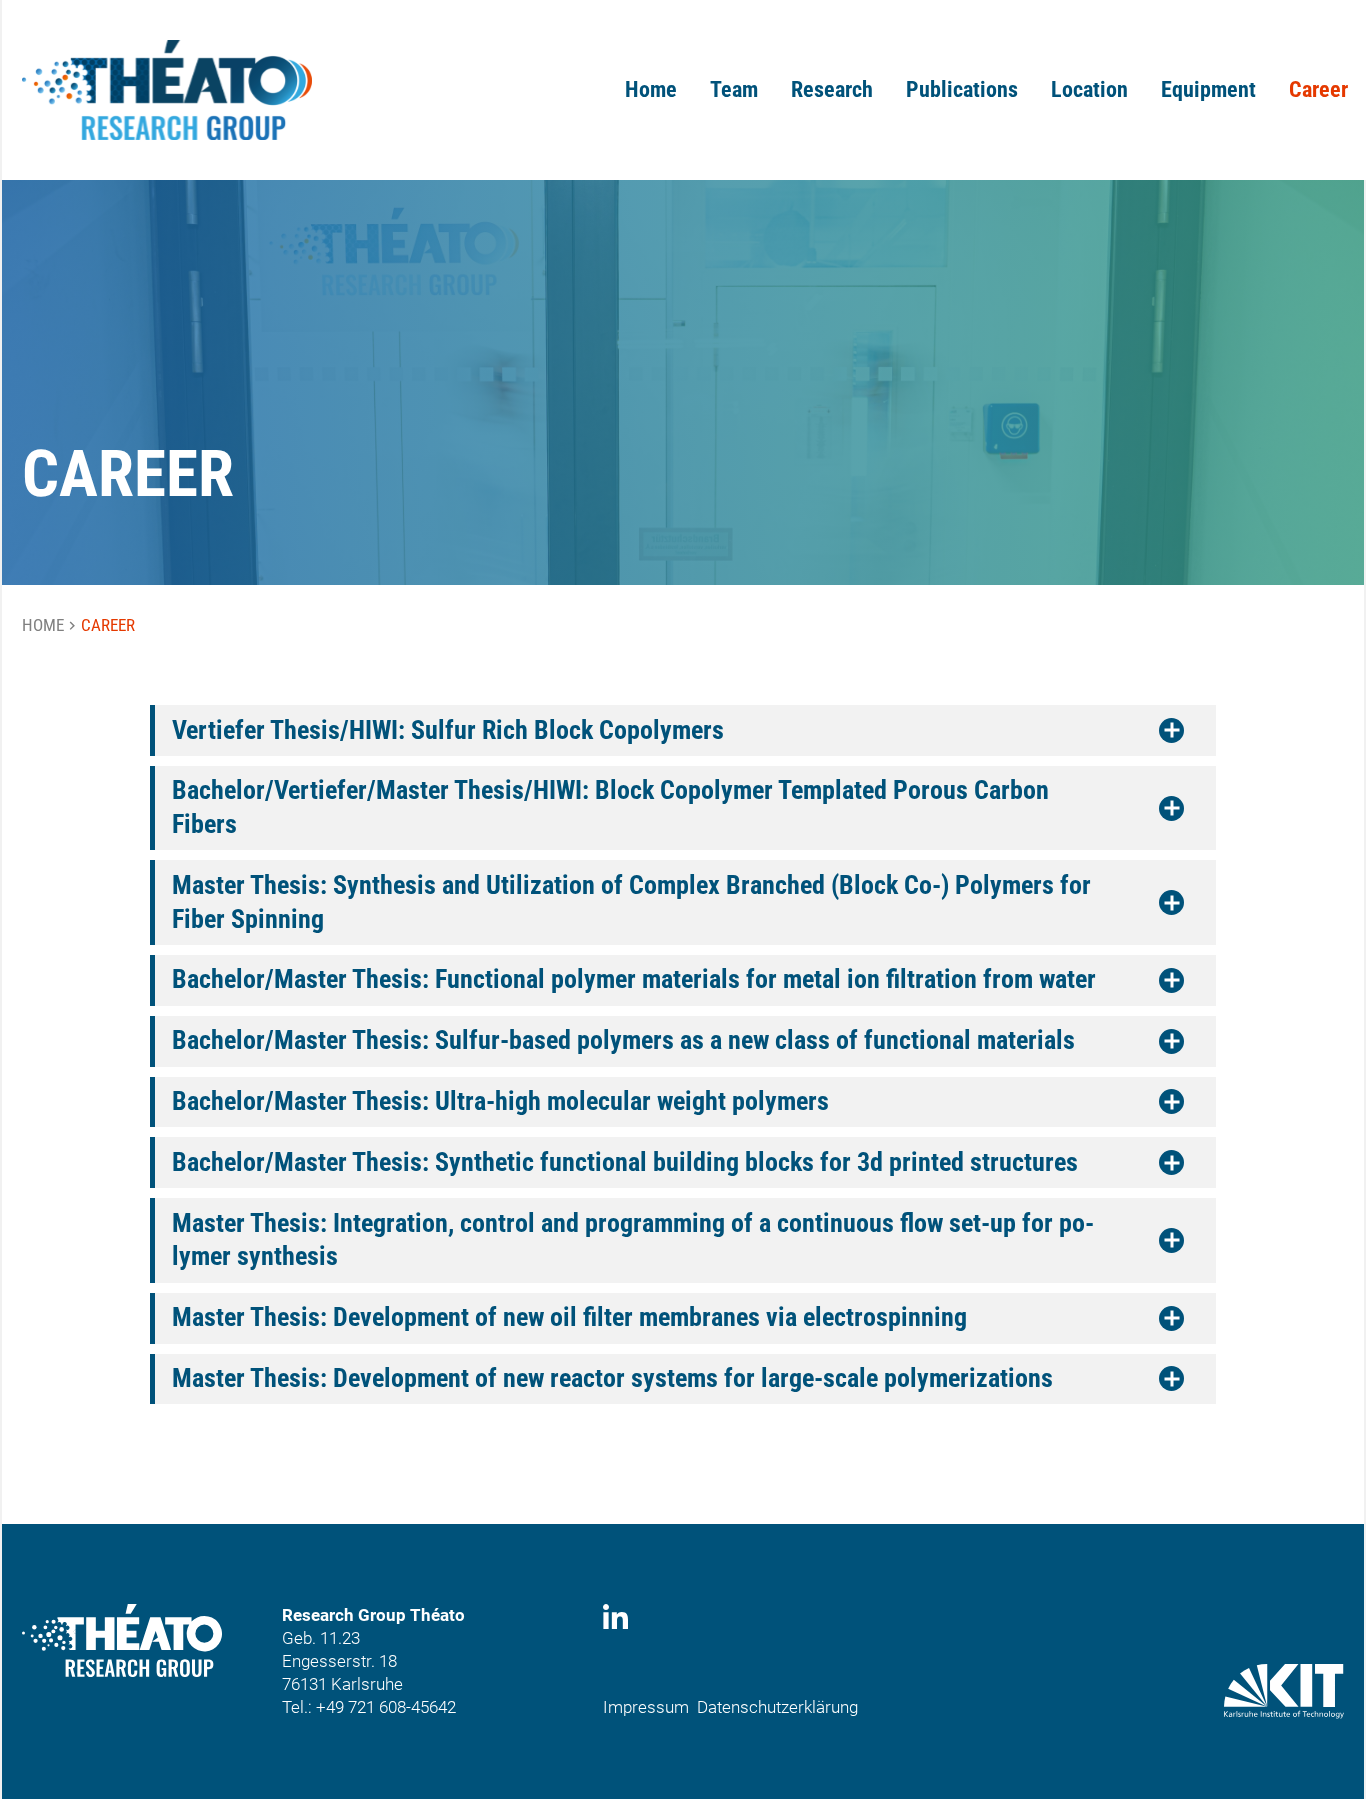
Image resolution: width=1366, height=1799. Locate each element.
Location (1089, 89)
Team (734, 89)
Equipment (1208, 89)
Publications (962, 89)
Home (651, 89)
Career (1318, 89)
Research (832, 89)
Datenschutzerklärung (777, 1707)
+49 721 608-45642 (386, 1707)
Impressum (646, 1707)
